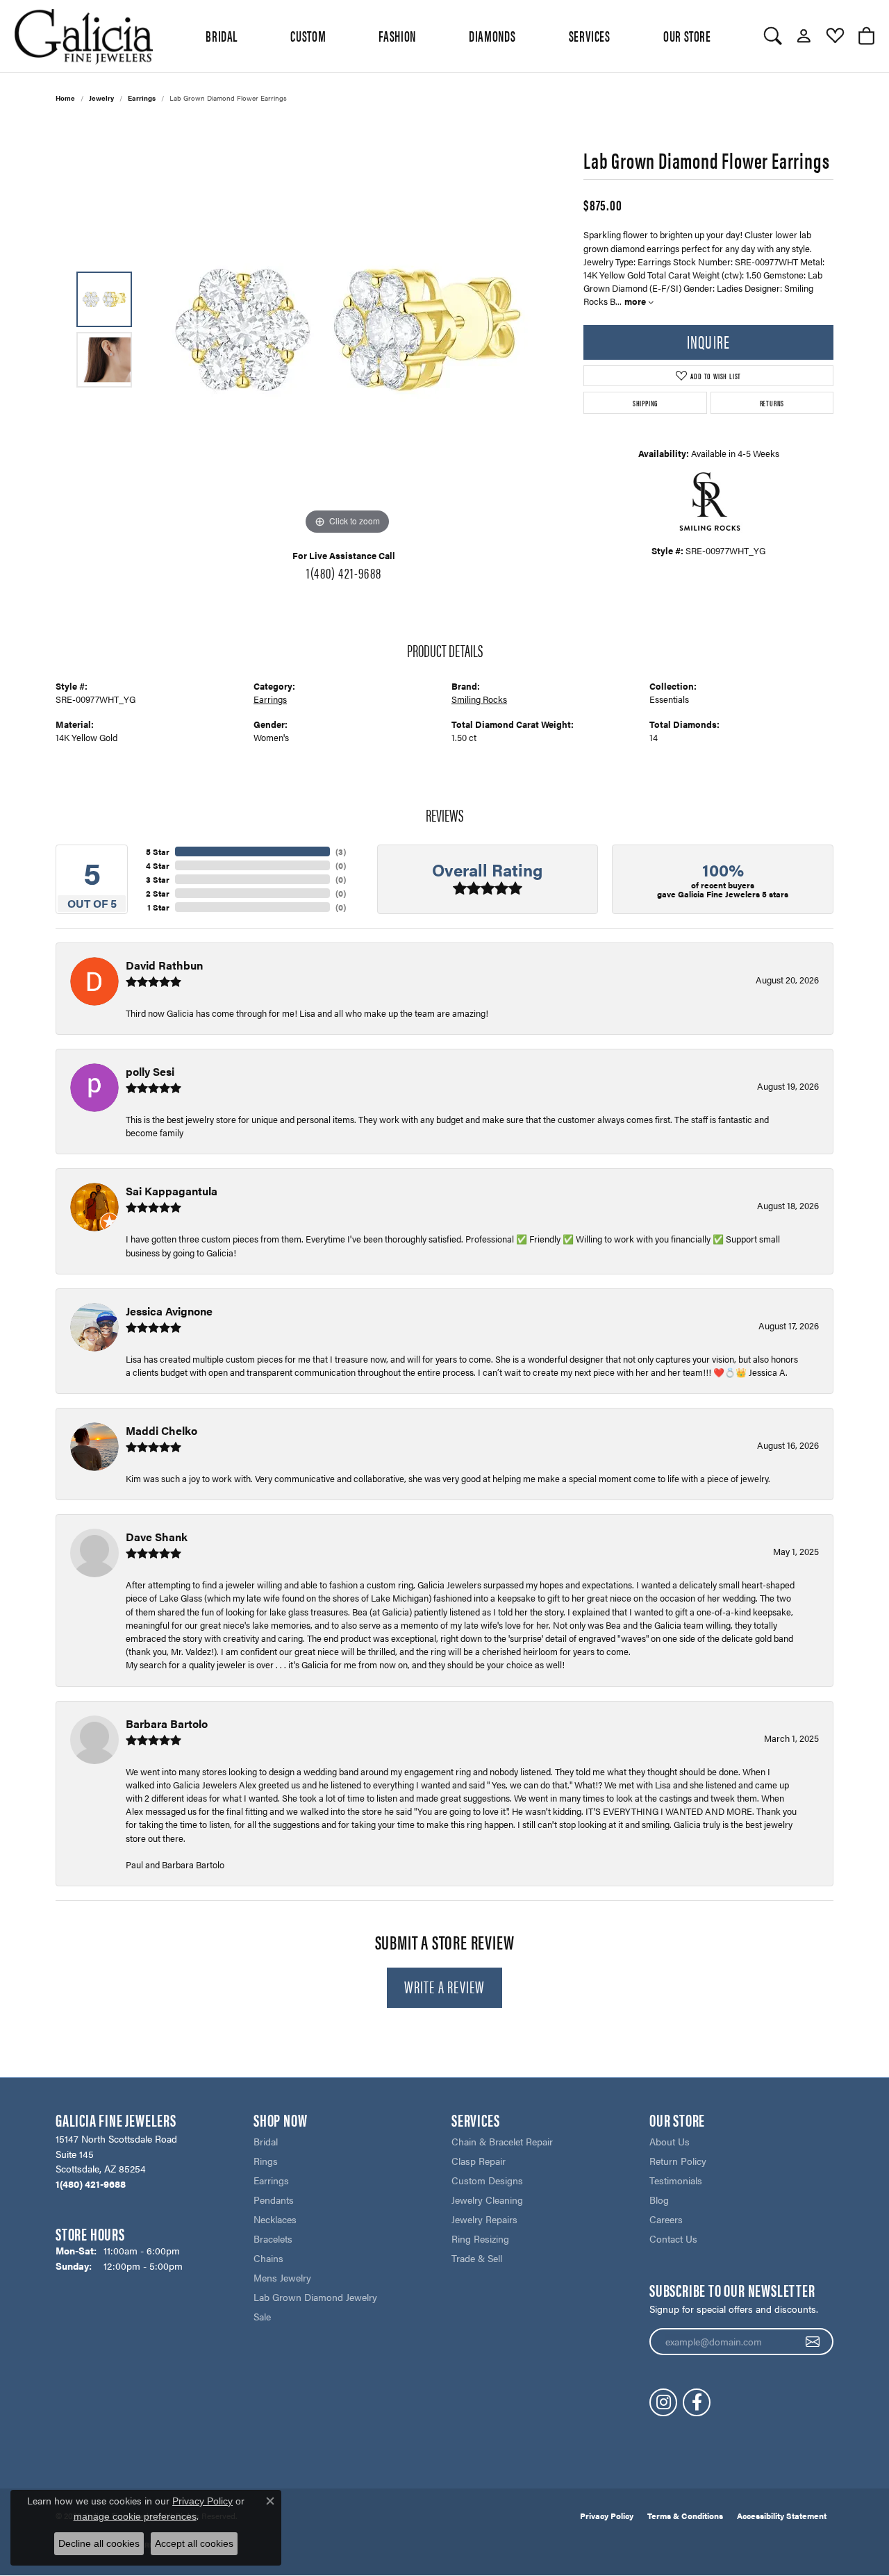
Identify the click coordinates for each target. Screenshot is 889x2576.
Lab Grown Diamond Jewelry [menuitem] (315, 2297)
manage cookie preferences (135, 2516)
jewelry (101, 98)
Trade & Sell (477, 2258)
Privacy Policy (607, 2516)
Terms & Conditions (685, 2516)
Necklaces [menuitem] (275, 2219)
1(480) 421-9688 (344, 572)
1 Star (158, 907)
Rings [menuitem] (266, 2161)
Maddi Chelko (161, 1430)
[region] (347, 330)
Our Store (687, 35)
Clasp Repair (479, 2161)
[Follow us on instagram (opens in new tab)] (663, 2402)
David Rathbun (164, 965)
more (636, 301)
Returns (772, 403)
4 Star (158, 865)
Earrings (142, 98)
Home (65, 98)
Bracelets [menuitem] (273, 2238)
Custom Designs (487, 2180)
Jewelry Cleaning (487, 2200)
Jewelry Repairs (484, 2219)
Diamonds (492, 35)
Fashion (397, 35)
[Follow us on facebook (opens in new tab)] (697, 2402)
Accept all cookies (194, 2543)
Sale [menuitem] (262, 2316)
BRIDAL (222, 35)
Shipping (645, 403)
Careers (666, 2219)
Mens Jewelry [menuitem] (282, 2277)
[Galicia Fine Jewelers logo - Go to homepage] (83, 36)
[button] (773, 36)
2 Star (158, 893)
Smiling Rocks (479, 699)
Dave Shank (157, 1537)
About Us (670, 2141)
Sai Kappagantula (172, 1191)
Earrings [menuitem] (271, 2180)
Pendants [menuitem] (274, 2200)
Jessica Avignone (169, 1311)
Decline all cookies (99, 2543)
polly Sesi (150, 1071)
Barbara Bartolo (167, 1723)
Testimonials (676, 2180)
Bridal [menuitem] (266, 2141)
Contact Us (673, 2238)
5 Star (158, 851)
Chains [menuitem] (268, 2258)
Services (590, 35)
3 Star (158, 879)
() (341, 851)
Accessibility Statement (782, 2516)
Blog (659, 2200)
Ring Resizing (480, 2238)
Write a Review (445, 1986)
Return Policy (678, 2161)
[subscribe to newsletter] (813, 2342)
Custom (308, 35)
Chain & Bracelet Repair (502, 2141)
